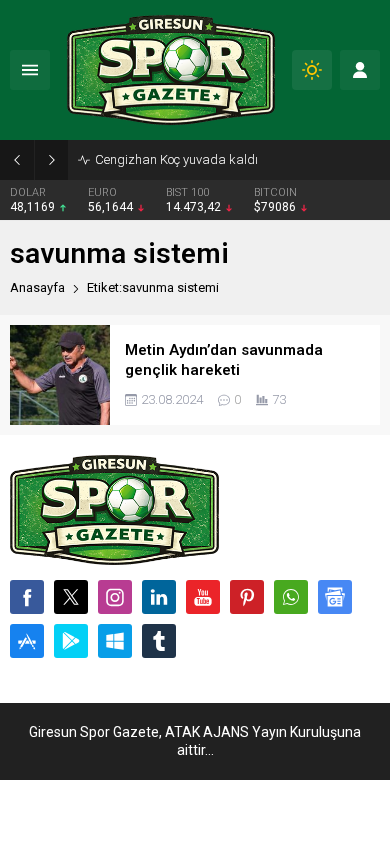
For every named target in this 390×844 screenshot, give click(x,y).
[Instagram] (115, 597)
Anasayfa (37, 287)
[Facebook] (27, 597)
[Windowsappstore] (115, 641)
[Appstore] (27, 641)
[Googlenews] (335, 597)
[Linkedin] (159, 597)
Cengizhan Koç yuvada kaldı (176, 159)
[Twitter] (71, 597)
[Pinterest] (247, 597)
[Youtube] (203, 597)
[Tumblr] (159, 641)
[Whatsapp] (291, 597)
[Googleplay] (71, 641)
